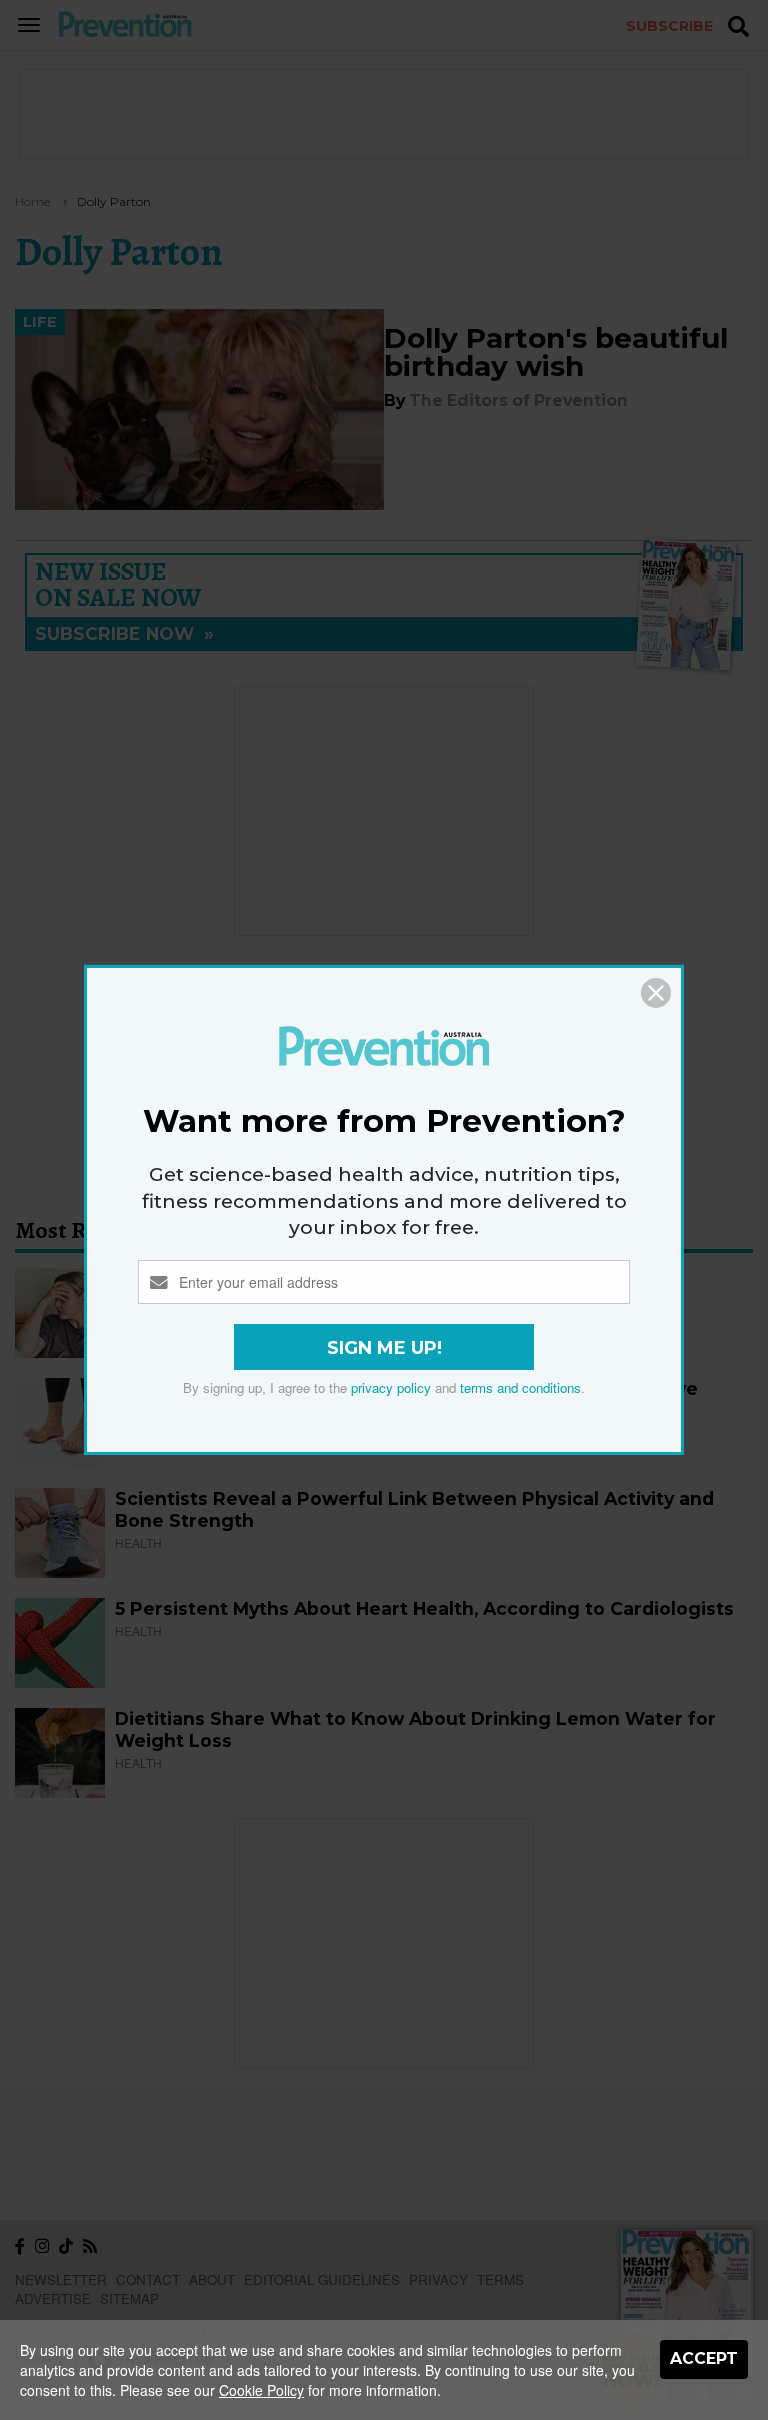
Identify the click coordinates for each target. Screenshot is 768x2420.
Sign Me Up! (384, 1348)
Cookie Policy (261, 2390)
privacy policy (391, 1387)
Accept (704, 2358)
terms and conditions (520, 1387)
